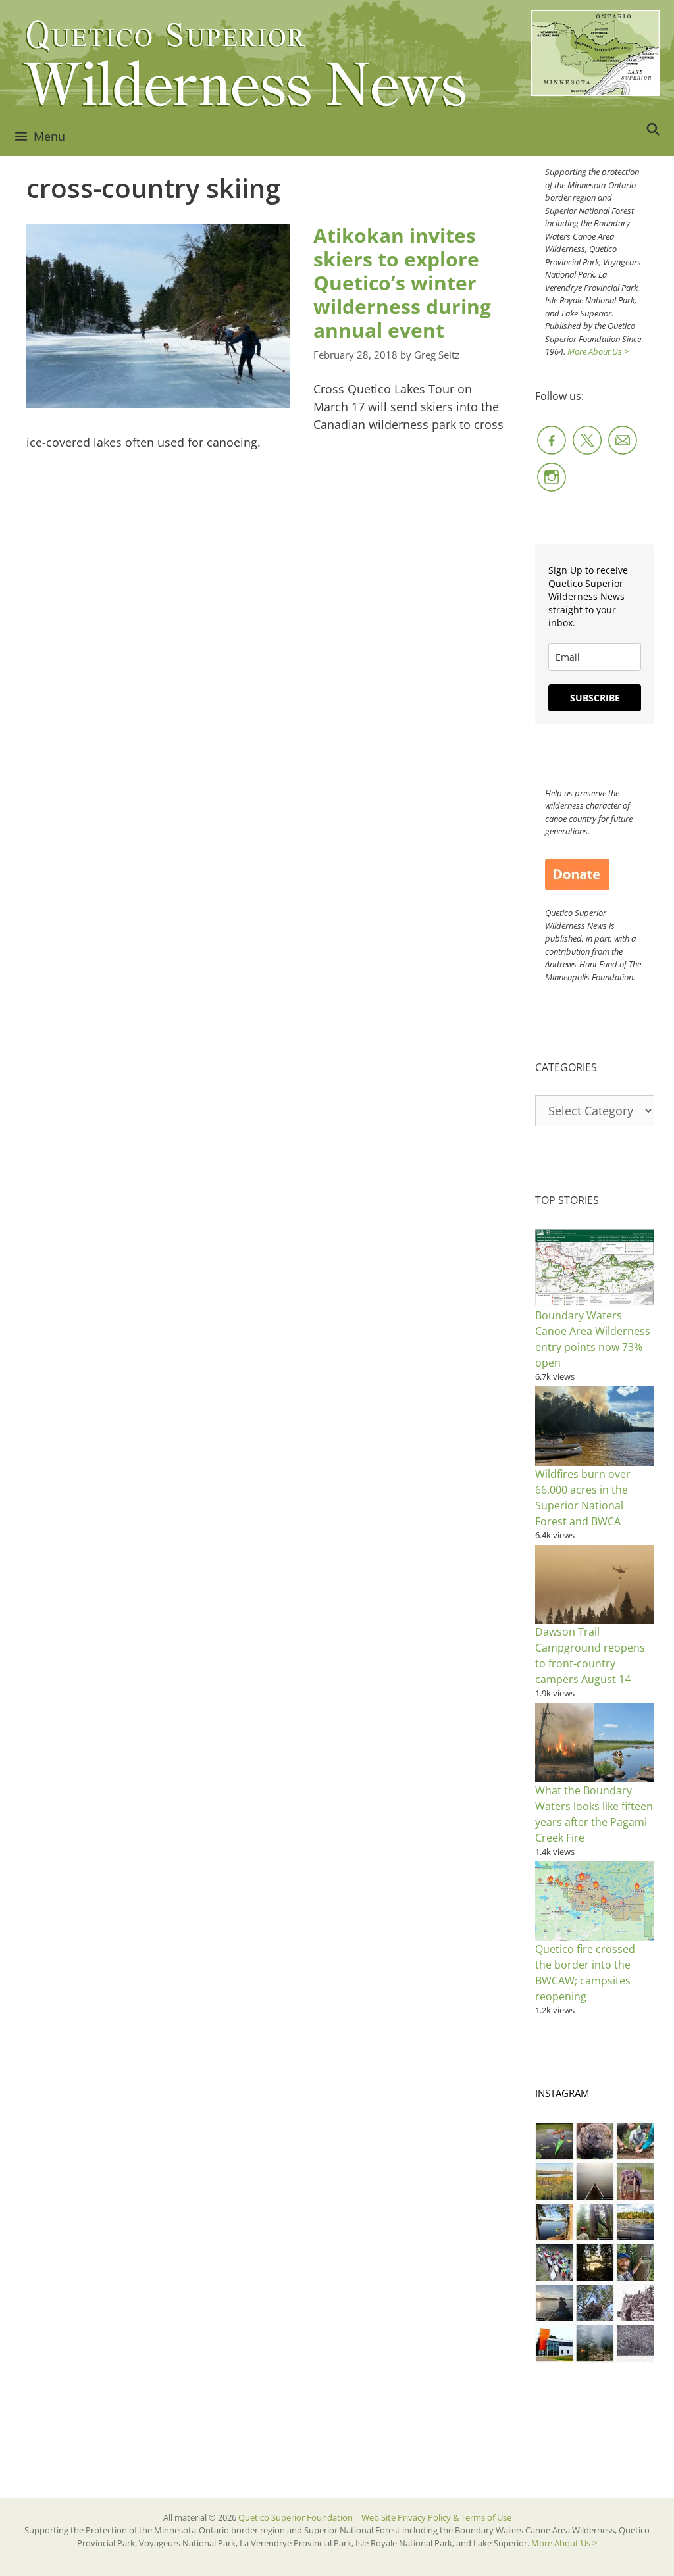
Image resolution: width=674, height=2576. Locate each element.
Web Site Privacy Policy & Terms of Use (436, 2517)
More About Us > (598, 351)
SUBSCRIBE (595, 698)
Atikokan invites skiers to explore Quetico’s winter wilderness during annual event (402, 283)
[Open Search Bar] (653, 129)
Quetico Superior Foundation (297, 2517)
